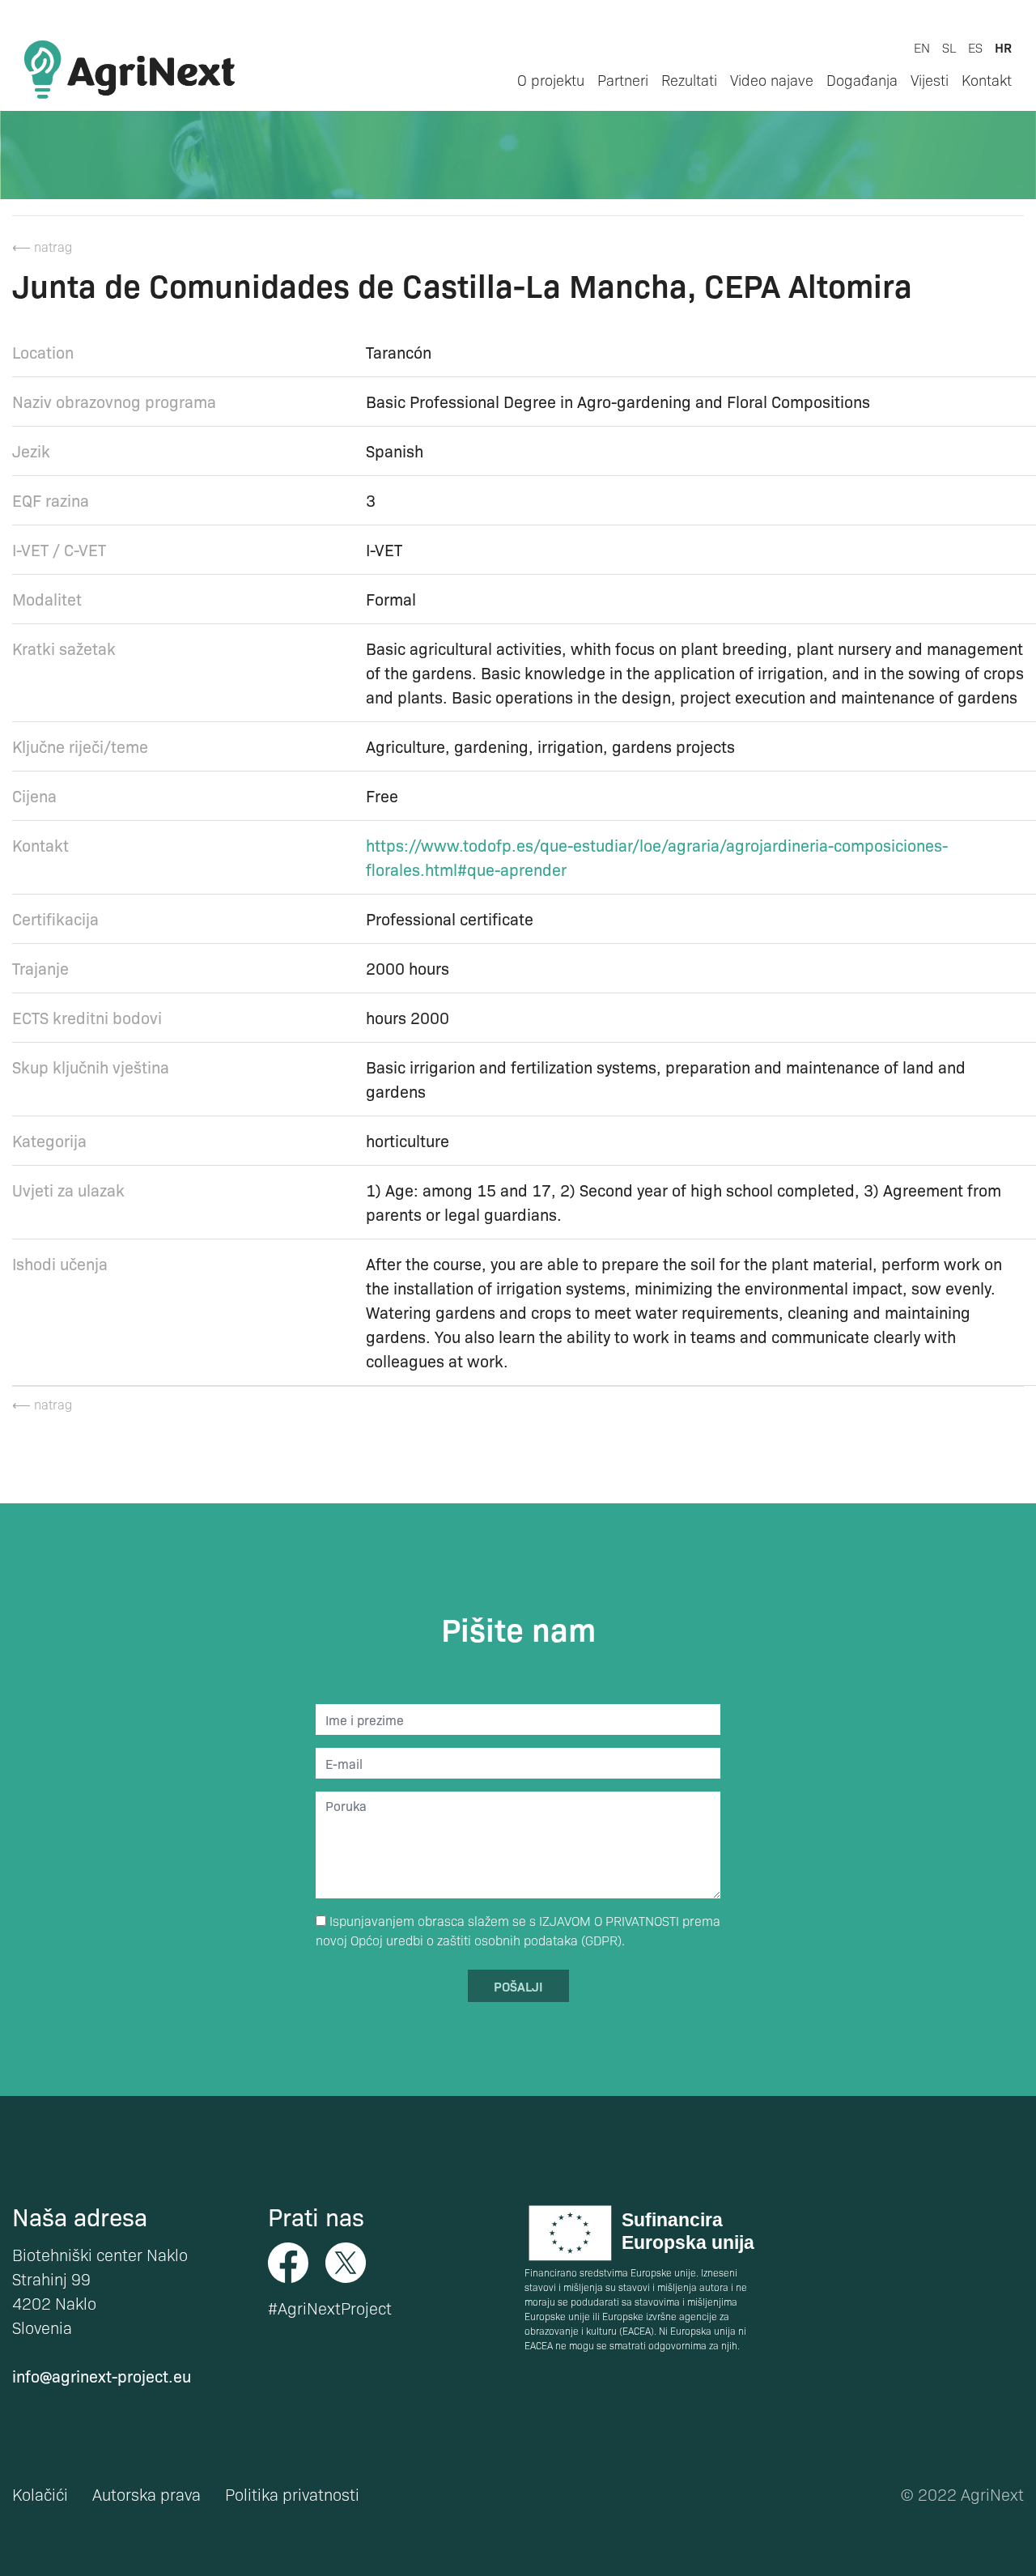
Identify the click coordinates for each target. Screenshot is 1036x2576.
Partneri (623, 80)
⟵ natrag (42, 247)
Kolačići (40, 2494)
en (922, 47)
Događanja (862, 80)
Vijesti (930, 80)
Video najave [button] (772, 80)
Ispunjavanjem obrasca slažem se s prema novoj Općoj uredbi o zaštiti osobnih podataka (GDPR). (518, 1930)
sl (949, 47)
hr (1003, 47)
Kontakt (987, 80)
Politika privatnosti (292, 2494)
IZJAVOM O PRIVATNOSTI (609, 1921)
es (975, 47)
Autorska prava (146, 2494)
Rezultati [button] (689, 80)
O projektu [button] (551, 80)
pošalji (518, 1986)
